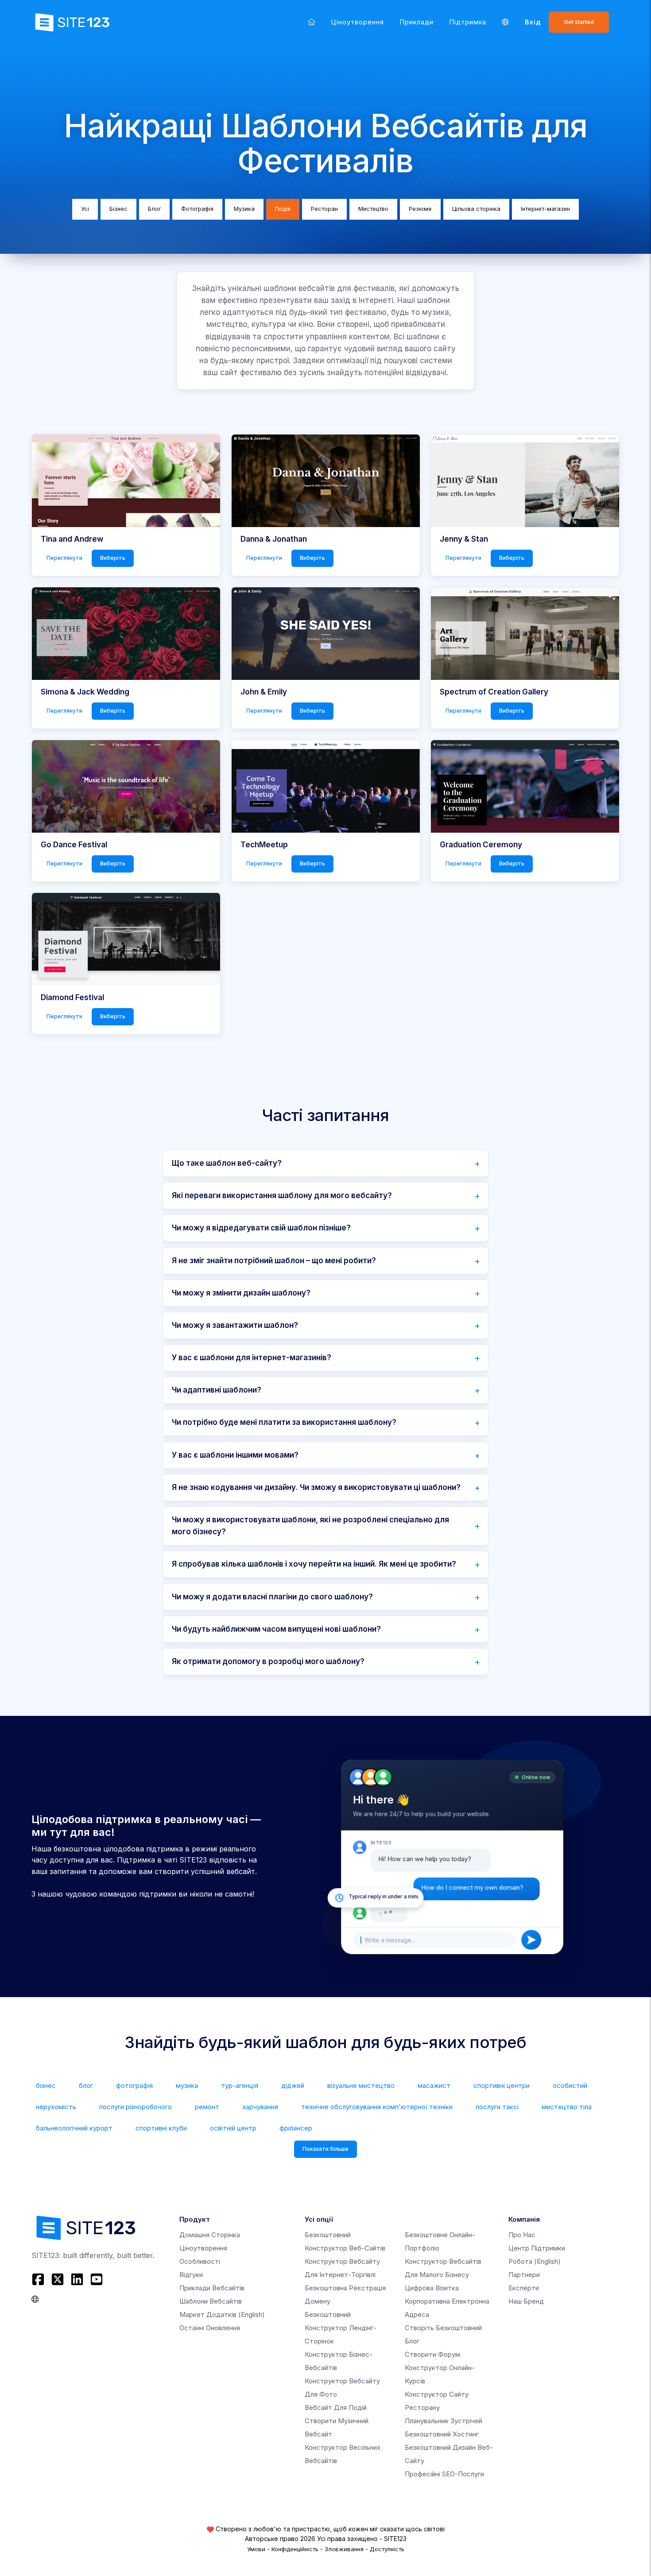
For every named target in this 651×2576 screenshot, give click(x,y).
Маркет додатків (222, 2314)
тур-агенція (240, 2085)
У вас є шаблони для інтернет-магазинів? (252, 1358)
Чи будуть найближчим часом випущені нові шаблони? (276, 1629)
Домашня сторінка (210, 2235)
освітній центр (233, 2128)
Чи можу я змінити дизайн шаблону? (241, 1293)
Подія (283, 209)
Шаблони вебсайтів (211, 2301)
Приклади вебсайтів (212, 2288)
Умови (256, 2549)
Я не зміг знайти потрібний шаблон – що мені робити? (274, 1261)
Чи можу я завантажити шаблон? (235, 1325)
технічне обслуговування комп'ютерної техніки (377, 2107)
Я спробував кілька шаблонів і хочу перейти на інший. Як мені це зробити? (314, 1564)
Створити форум (432, 2354)
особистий (570, 2085)
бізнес (46, 2085)
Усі (85, 209)
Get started (579, 22)
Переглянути (64, 558)
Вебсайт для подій (336, 2407)
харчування (260, 2107)
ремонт (207, 2107)
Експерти (524, 2288)
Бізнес (118, 209)
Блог (154, 209)
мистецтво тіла (567, 2107)
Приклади (417, 22)
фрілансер (296, 2128)
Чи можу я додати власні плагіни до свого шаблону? (272, 1597)
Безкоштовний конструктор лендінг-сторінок (341, 2328)
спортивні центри (502, 2085)
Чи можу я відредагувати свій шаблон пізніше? (261, 1228)
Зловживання (344, 2549)
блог (86, 2085)
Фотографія (197, 209)
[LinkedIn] (77, 2279)
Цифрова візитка (432, 2288)
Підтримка (468, 22)
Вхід (533, 22)
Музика (244, 209)
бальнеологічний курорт (74, 2128)
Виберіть (113, 558)
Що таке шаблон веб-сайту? (227, 1163)
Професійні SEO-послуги (444, 2474)
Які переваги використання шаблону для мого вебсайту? (282, 1195)
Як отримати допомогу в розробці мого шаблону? (268, 1661)
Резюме (420, 209)
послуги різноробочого (136, 2107)
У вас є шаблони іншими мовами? (235, 1455)
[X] (58, 2279)
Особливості (200, 2261)
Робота (535, 2261)
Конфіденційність (295, 2549)
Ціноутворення (358, 22)
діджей (293, 2085)
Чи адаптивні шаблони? (217, 1390)
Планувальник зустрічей (444, 2421)
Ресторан (324, 209)
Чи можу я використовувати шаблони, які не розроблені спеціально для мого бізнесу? (310, 1526)
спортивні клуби (161, 2128)
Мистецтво (373, 209)
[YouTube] (97, 2279)
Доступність (387, 2549)
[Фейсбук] (39, 2279)
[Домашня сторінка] (312, 22)
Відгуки (191, 2275)
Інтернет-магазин (545, 209)
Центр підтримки (537, 2248)
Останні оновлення (210, 2328)
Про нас (522, 2235)
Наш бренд (526, 2301)
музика (187, 2085)
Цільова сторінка (476, 209)
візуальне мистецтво (361, 2085)
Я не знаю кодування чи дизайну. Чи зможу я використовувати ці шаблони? (316, 1487)
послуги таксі (497, 2107)
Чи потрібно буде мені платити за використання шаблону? (284, 1422)
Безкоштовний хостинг (442, 2434)
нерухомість (56, 2107)
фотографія (134, 2085)
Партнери (524, 2275)
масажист (434, 2085)
